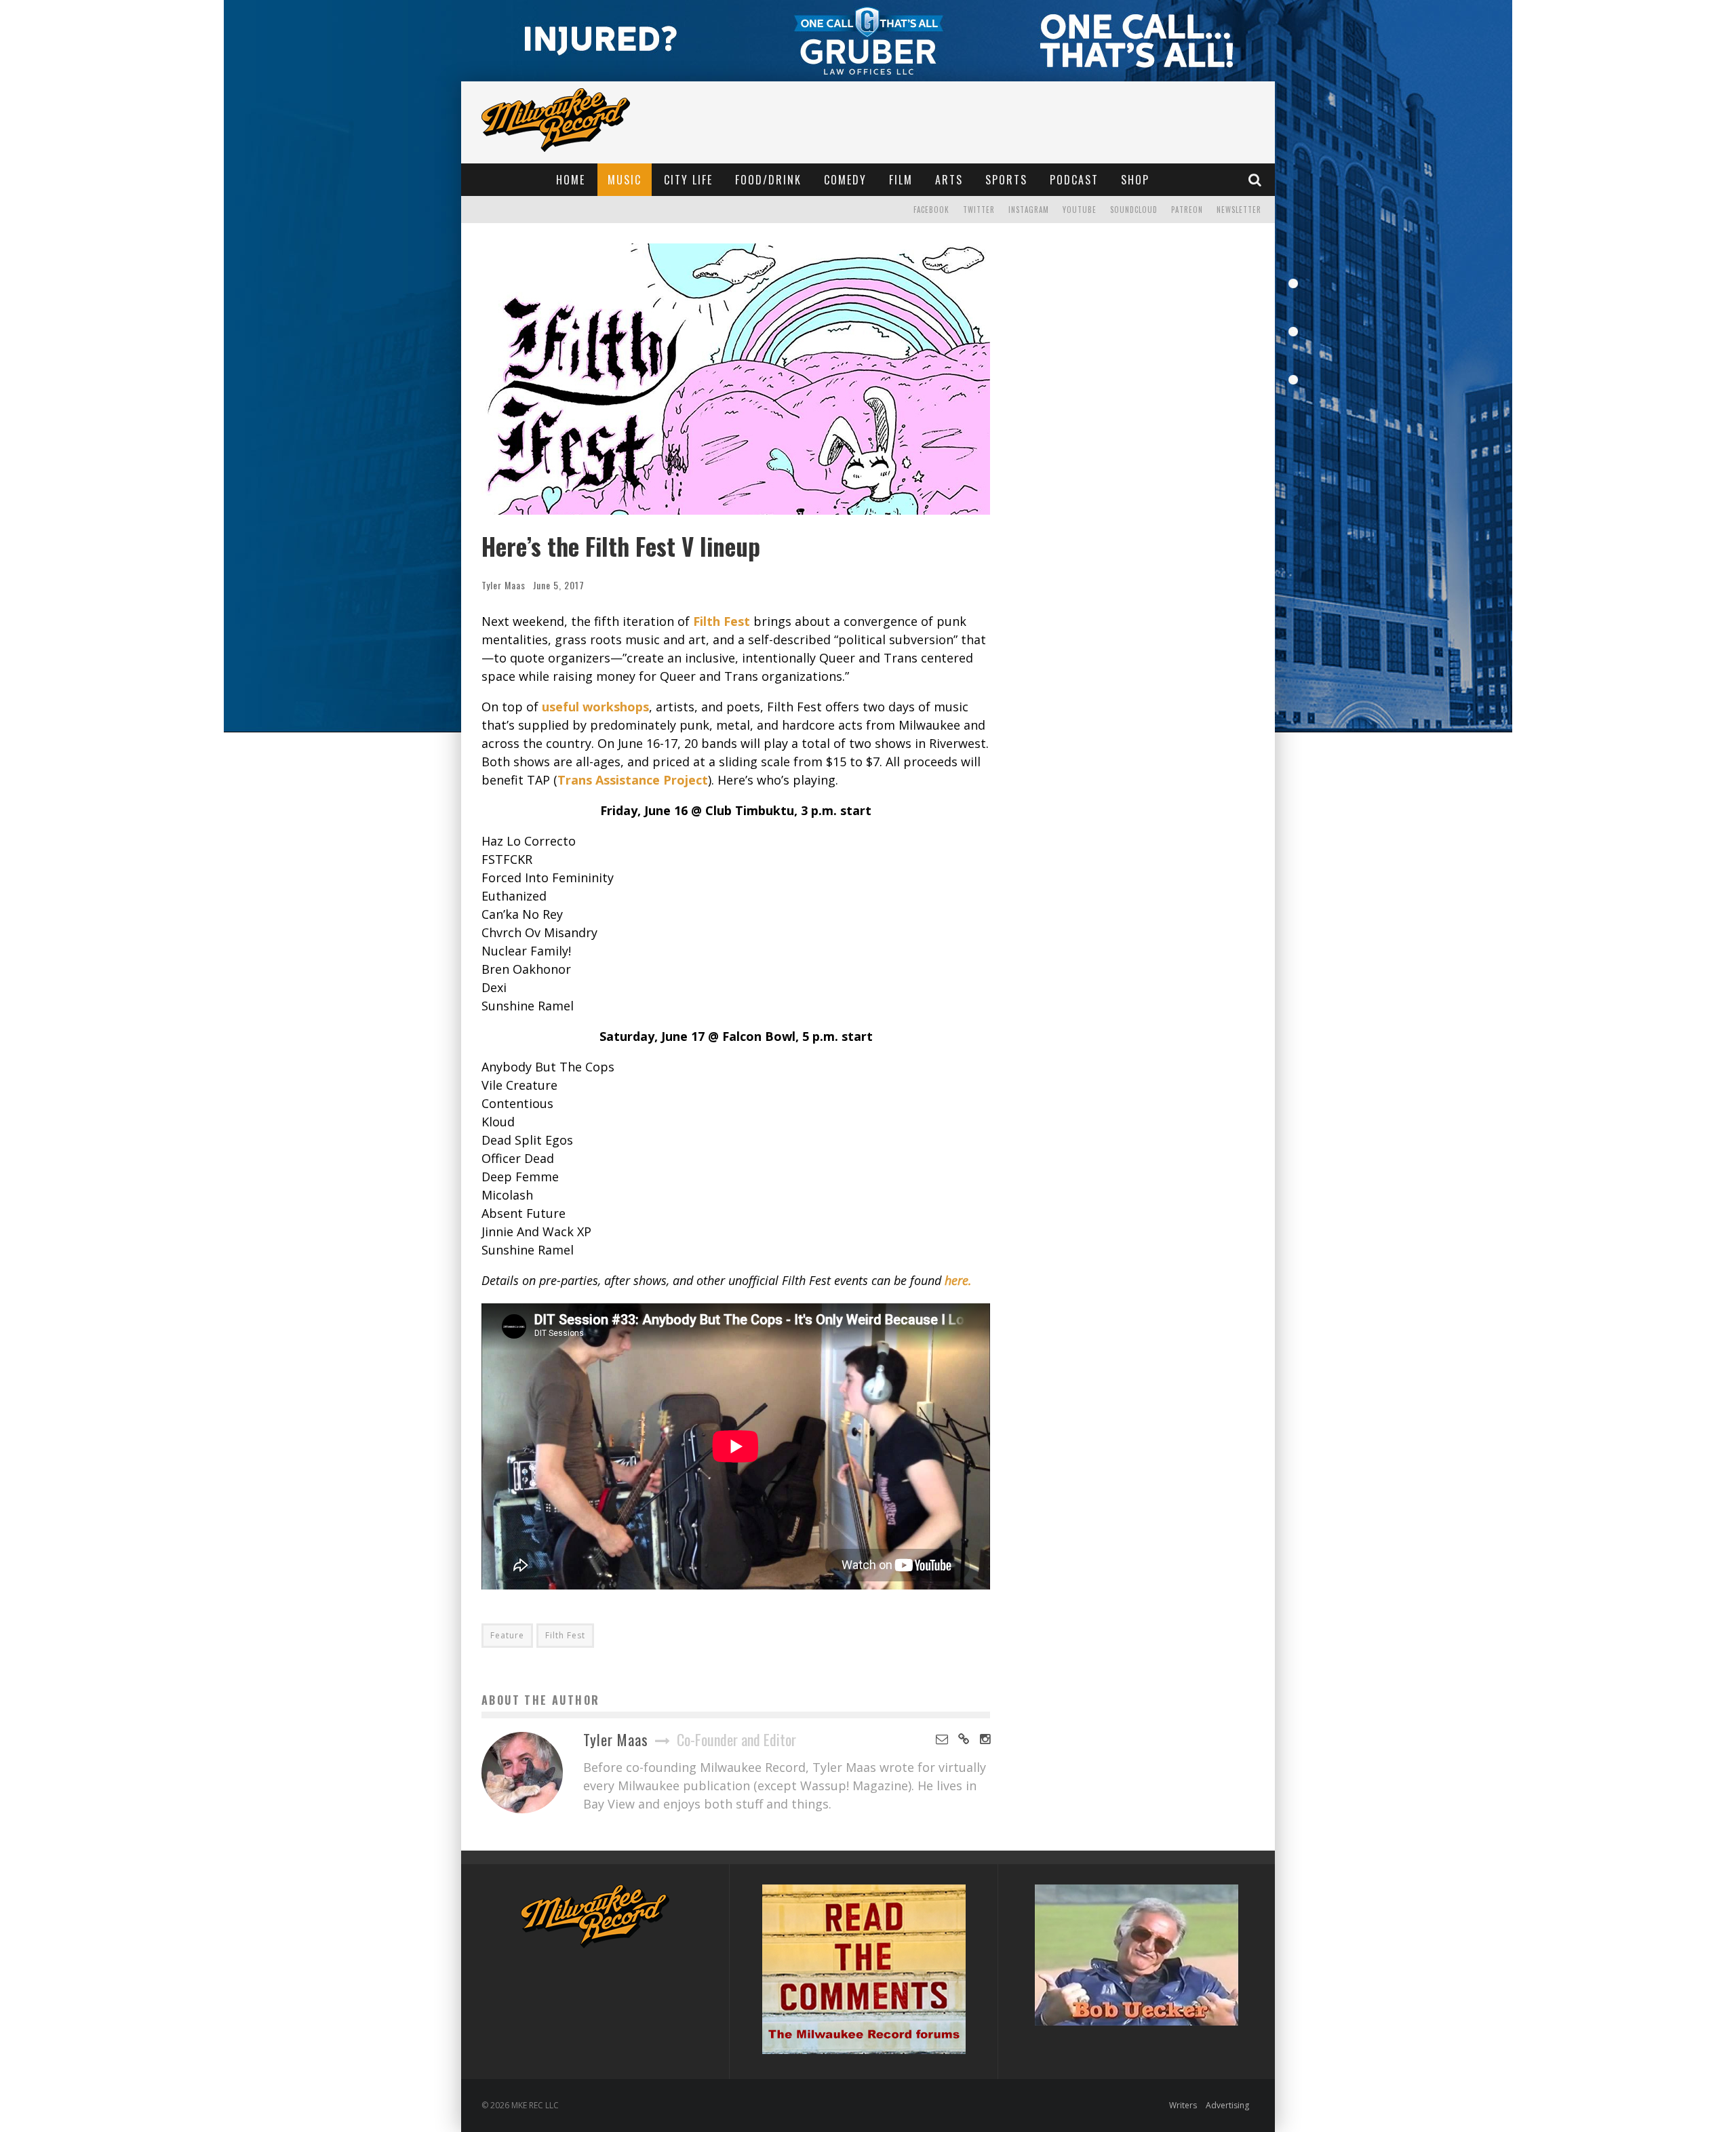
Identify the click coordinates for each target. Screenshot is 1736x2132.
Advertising (1227, 2105)
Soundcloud (1134, 210)
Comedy (845, 180)
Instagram (1029, 210)
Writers (1183, 2105)
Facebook (931, 210)
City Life (688, 180)
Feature (507, 1635)
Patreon (1187, 210)
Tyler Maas (504, 585)
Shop (1135, 180)
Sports (1006, 180)
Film (901, 180)
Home (571, 180)
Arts (949, 180)
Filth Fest (565, 1635)
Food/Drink (768, 180)
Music (625, 180)
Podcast (1074, 180)
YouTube (1080, 210)
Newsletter (1239, 210)
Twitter (979, 210)
